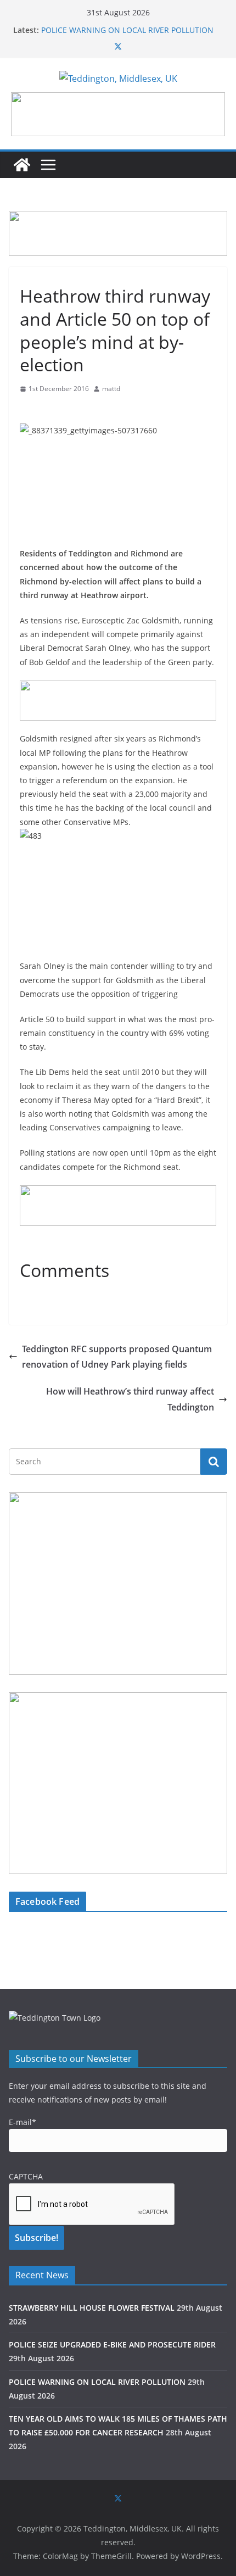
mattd (111, 389)
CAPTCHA (26, 2176)
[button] (118, 114)
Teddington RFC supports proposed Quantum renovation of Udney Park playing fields (117, 1357)
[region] (118, 114)
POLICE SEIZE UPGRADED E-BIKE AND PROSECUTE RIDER (112, 2344)
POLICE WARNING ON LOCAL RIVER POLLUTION (127, 30)
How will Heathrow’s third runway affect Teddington (130, 1399)
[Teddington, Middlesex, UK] (22, 165)
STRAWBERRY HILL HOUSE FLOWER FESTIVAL (92, 2308)
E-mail (23, 2122)
